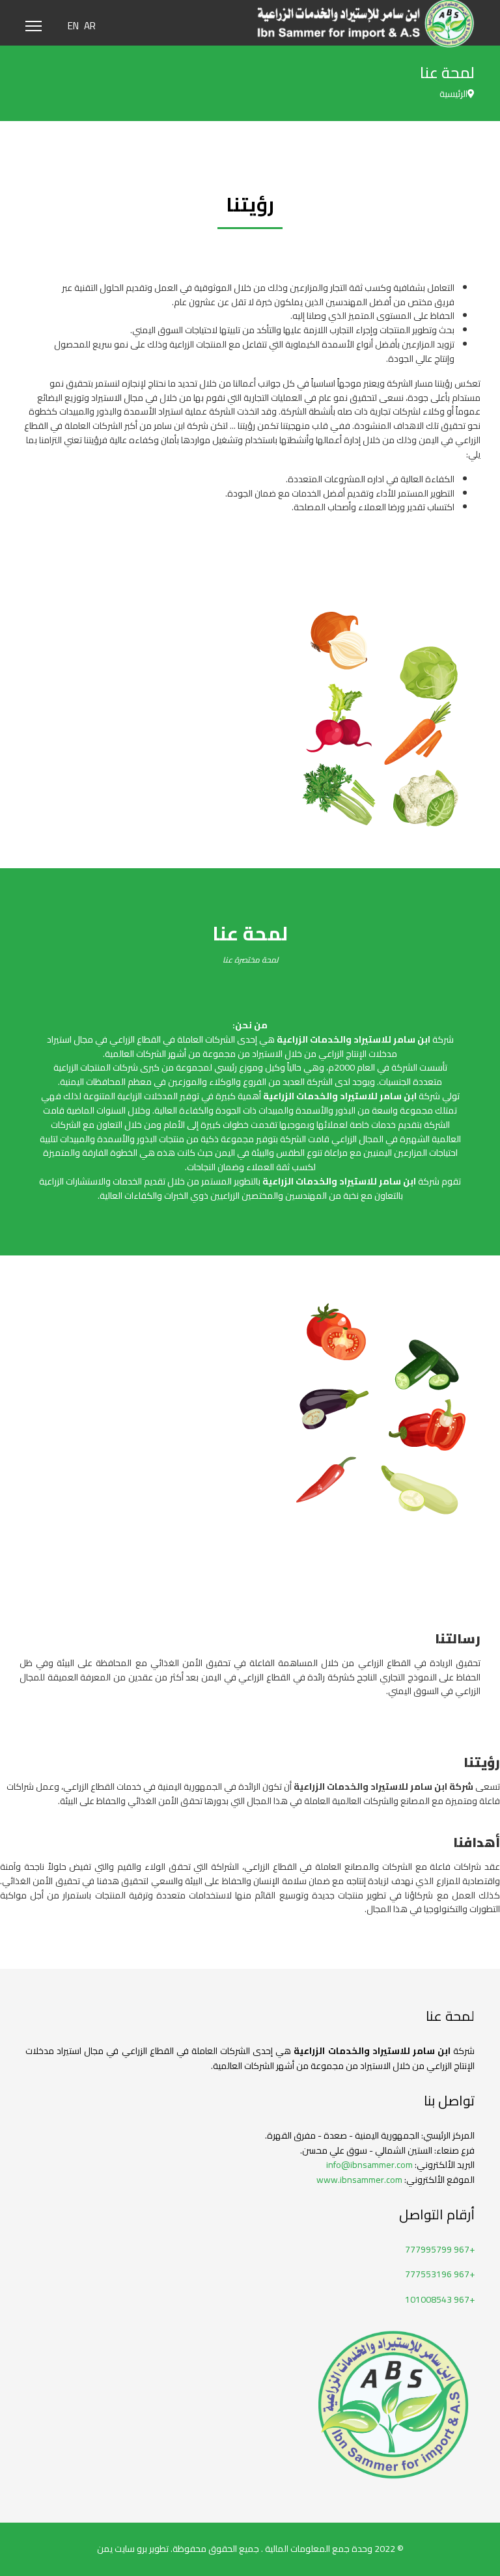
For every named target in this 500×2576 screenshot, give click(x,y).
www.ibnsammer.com (359, 2180)
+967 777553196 (440, 2274)
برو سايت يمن (122, 2549)
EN (73, 26)
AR (90, 26)
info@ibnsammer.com (369, 2165)
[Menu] (34, 26)
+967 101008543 (440, 2299)
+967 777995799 (440, 2249)
